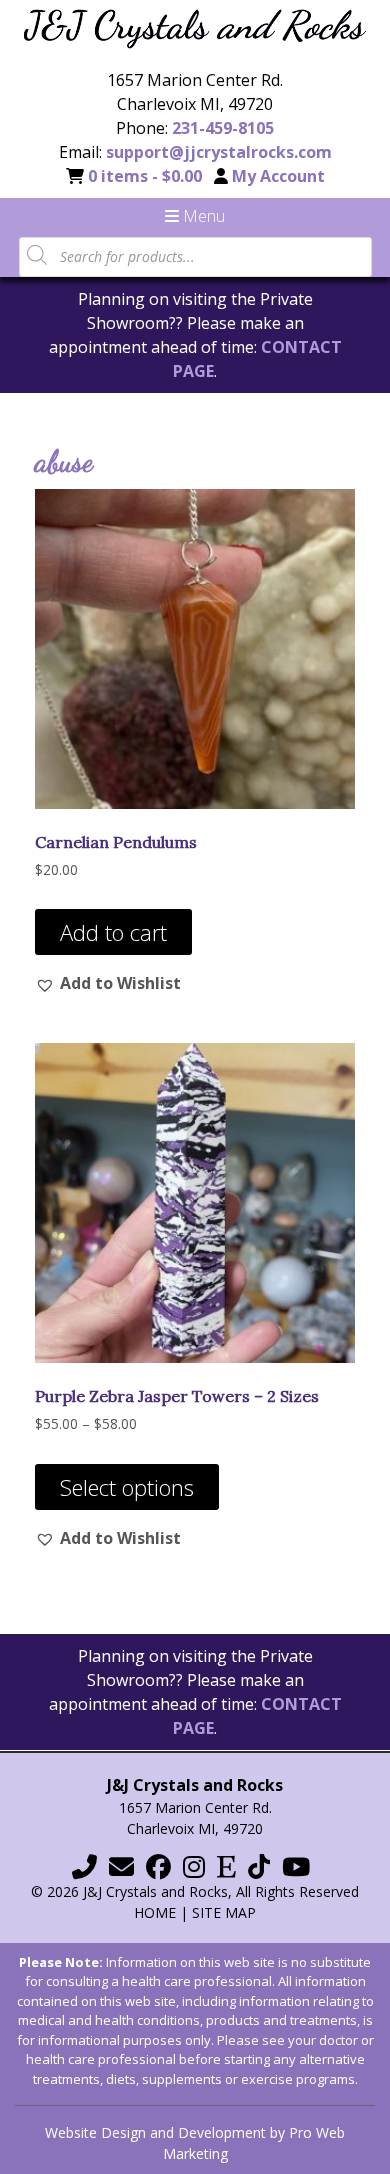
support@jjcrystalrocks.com (219, 152)
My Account (278, 176)
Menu (202, 216)
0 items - (145, 176)
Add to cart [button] (113, 932)
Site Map (224, 1912)
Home (155, 1912)
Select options (127, 1487)
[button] (108, 983)
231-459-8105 (223, 128)
